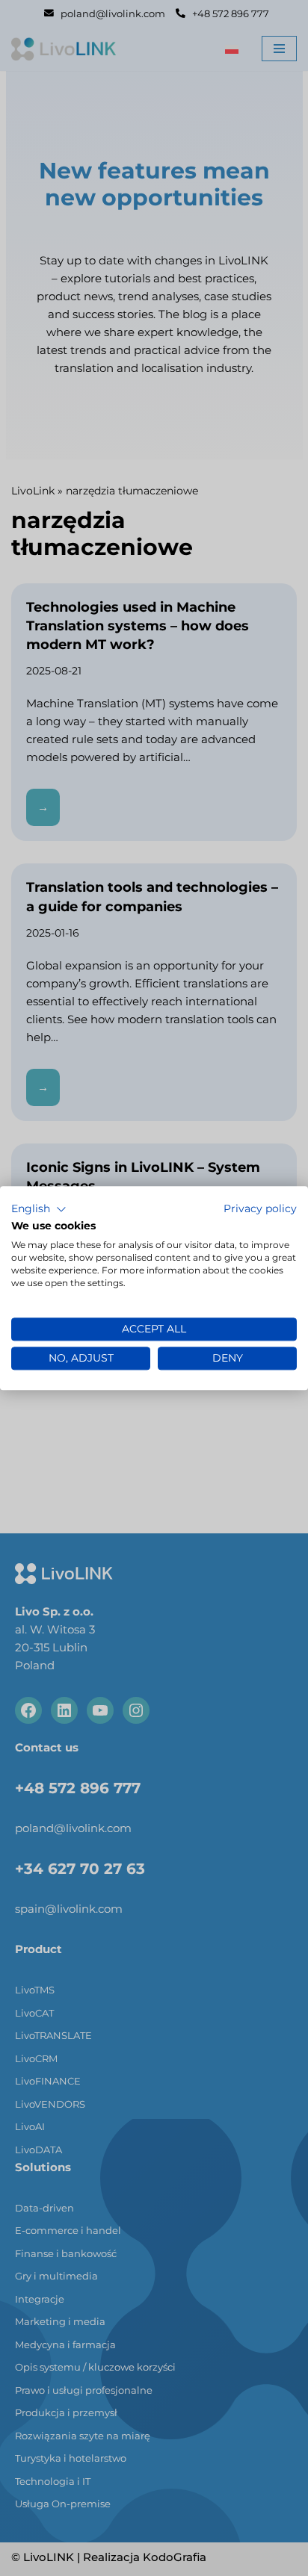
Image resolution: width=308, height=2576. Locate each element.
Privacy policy (260, 1208)
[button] (39, 1209)
